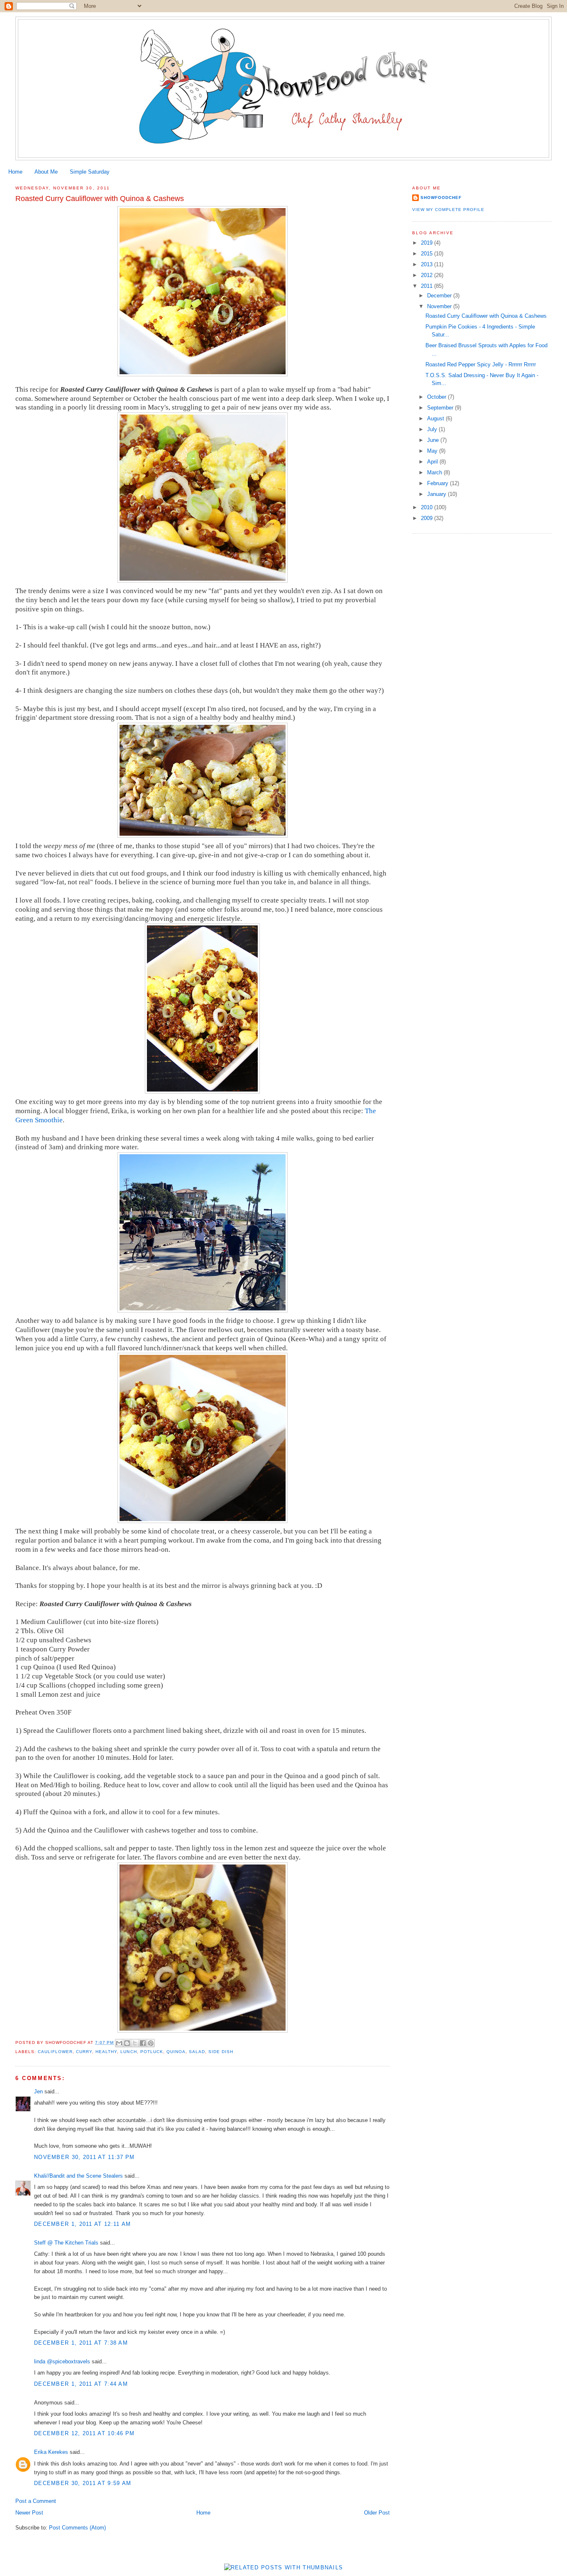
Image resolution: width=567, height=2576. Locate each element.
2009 (428, 518)
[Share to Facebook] (143, 2043)
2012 (428, 275)
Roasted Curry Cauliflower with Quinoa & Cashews (486, 316)
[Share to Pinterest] (151, 2043)
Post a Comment (36, 2501)
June (434, 440)
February (439, 483)
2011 (428, 286)
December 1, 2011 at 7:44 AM (81, 2384)
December (440, 296)
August (436, 418)
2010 (428, 507)
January (437, 494)
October (437, 397)
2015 (428, 254)
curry (84, 2052)
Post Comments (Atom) (77, 2528)
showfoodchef (441, 197)
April (433, 462)
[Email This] (119, 2043)
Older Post (377, 2513)
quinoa (176, 2052)
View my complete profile (448, 210)
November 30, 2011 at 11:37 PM (84, 2157)
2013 (428, 264)
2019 (428, 243)
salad (197, 2052)
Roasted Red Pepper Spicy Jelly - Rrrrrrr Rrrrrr (481, 364)
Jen (38, 2091)
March (435, 472)
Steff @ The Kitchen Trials (66, 2243)
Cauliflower (55, 2052)
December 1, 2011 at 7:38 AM (81, 2343)
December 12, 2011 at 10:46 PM (84, 2433)
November (440, 306)
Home (15, 172)
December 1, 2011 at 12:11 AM (82, 2224)
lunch (128, 2052)
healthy (106, 2052)
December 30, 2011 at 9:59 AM (83, 2483)
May (433, 451)
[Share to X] (135, 2043)
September (441, 408)
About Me (46, 172)
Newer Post (29, 2513)
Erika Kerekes (51, 2452)
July (433, 429)
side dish (221, 2052)
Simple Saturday (90, 172)
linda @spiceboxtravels (62, 2361)
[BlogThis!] (127, 2043)
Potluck (152, 2052)
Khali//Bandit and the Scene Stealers (78, 2176)
